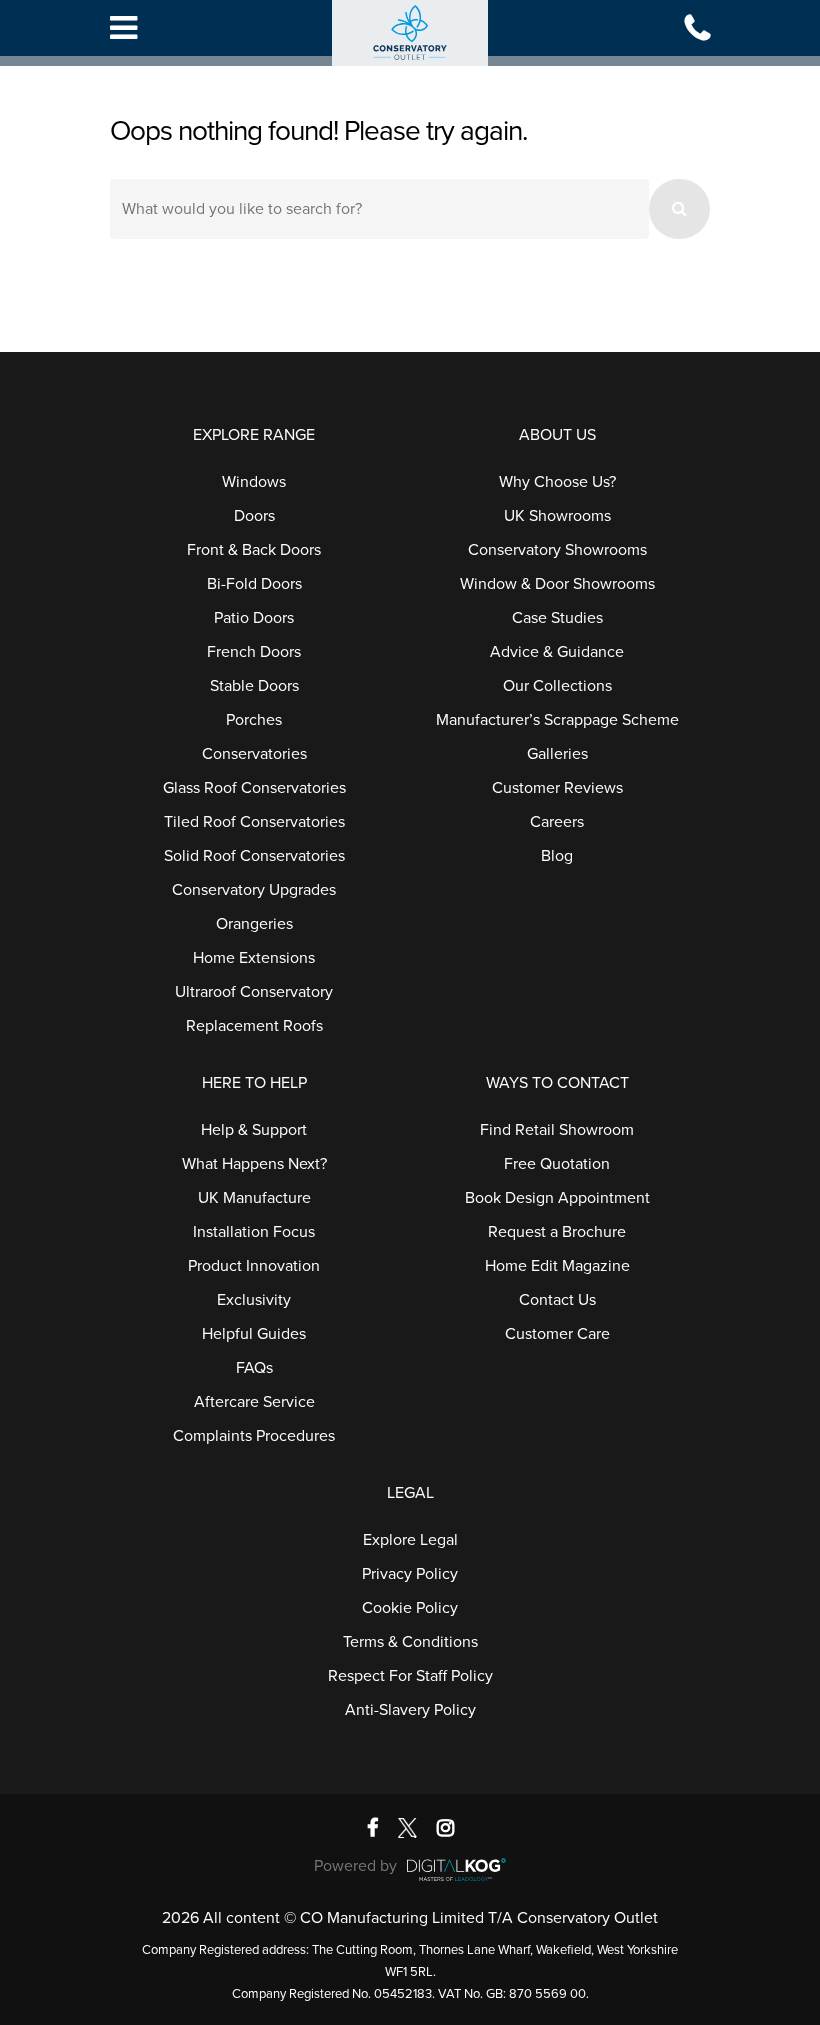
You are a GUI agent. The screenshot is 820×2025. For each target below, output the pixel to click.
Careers (557, 822)
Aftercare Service (254, 1402)
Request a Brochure (557, 1232)
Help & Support (254, 1130)
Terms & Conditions (410, 1642)
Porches (254, 720)
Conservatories (254, 754)
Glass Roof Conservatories (254, 788)
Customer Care (557, 1334)
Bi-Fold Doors (254, 584)
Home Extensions (254, 958)
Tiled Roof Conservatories (254, 822)
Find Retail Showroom (557, 1130)
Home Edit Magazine (557, 1266)
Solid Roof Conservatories (254, 856)
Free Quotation (557, 1164)
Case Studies (557, 618)
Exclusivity (254, 1300)
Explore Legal (410, 1540)
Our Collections (557, 686)
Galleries (557, 754)
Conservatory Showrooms (557, 550)
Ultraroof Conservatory (254, 992)
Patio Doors (254, 618)
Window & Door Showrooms (557, 584)
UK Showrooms (557, 516)
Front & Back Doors (254, 550)
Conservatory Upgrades (254, 890)
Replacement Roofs (254, 1026)
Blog (557, 856)
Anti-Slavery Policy (410, 1710)
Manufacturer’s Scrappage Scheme (557, 720)
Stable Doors (254, 686)
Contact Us (557, 1300)
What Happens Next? (254, 1164)
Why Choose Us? (557, 482)
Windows (254, 482)
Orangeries (254, 924)
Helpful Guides (254, 1334)
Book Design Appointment (557, 1198)
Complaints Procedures (254, 1436)
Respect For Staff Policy (410, 1676)
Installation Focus (254, 1232)
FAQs (254, 1368)
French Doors (254, 652)
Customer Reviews (557, 788)
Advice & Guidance (557, 652)
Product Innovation (254, 1266)
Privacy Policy (410, 1574)
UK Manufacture (254, 1198)
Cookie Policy (410, 1608)
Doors (254, 516)
